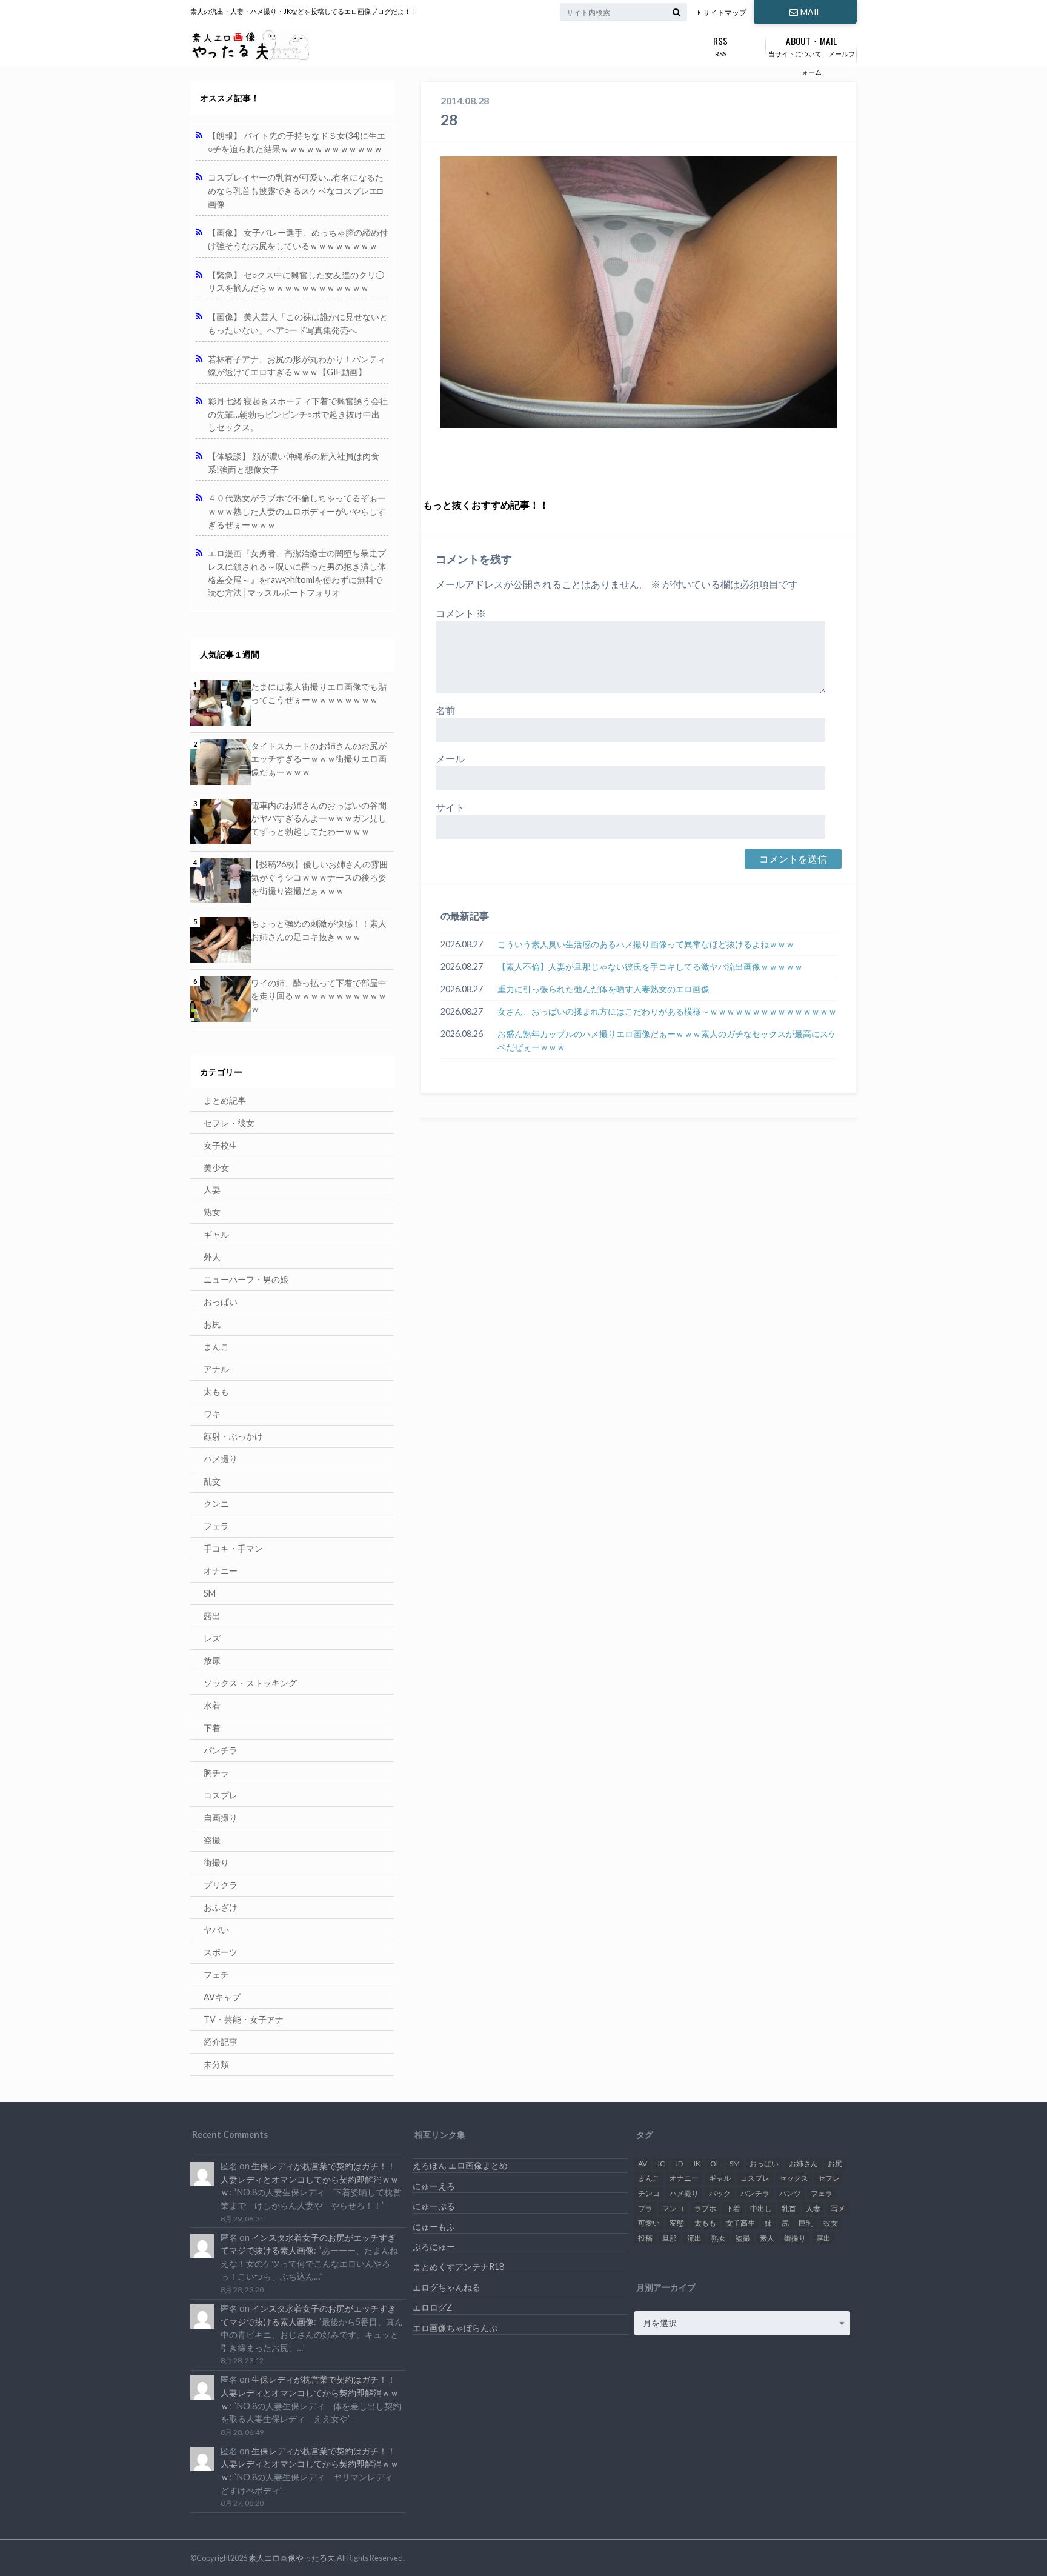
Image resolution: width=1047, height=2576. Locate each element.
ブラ (645, 2208)
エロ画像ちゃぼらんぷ (455, 2328)
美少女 (216, 1168)
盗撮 (212, 1840)
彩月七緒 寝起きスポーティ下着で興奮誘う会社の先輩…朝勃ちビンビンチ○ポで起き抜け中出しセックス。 (298, 414)
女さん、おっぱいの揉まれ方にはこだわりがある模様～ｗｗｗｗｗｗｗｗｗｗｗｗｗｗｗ (667, 1011)
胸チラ (216, 1773)
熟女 (212, 1212)
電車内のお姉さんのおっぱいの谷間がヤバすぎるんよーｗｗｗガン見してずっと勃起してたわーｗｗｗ (319, 818)
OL (715, 2164)
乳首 (789, 2208)
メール (450, 759)
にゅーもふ (434, 2227)
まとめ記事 (225, 1100)
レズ (212, 1638)
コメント (461, 613)
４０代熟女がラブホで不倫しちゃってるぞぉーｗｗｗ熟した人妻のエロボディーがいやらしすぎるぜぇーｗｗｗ (297, 511)
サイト (450, 807)
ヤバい (216, 1930)
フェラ (216, 1526)
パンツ (790, 2193)
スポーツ (221, 1952)
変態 (677, 2223)
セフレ (829, 2178)
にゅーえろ (434, 2186)
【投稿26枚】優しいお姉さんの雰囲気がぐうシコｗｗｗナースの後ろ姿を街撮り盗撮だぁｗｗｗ (319, 877)
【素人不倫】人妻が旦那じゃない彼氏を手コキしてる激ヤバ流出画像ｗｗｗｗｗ (650, 966)
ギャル (216, 1234)
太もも (216, 1391)
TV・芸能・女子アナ (244, 2019)
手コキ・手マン (233, 1548)
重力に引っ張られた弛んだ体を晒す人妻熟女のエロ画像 (603, 989)
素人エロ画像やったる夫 (292, 2558)
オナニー (221, 1571)
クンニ (216, 1503)
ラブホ (705, 2208)
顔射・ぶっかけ (233, 1436)
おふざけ (221, 1907)
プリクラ (221, 1885)
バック (720, 2193)
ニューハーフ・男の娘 (246, 1279)
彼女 (831, 2223)
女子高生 (740, 2223)
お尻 (212, 1324)
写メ (838, 2208)
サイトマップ (725, 12)
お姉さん (803, 2164)
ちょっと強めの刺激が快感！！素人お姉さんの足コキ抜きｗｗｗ (319, 930)
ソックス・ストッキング (250, 1683)
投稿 (645, 2238)
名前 (445, 710)
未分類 (216, 2064)
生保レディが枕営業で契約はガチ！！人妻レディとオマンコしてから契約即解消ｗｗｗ (310, 2179)
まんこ (216, 1346)
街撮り (216, 1862)
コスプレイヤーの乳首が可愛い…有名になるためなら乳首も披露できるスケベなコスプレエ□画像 (296, 190)
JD (679, 2164)
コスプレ (221, 1795)
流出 (694, 2238)
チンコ (649, 2193)
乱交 (212, 1481)
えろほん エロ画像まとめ (460, 2165)
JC (661, 2164)
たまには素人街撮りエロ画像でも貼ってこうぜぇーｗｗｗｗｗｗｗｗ (319, 693)
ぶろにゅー (434, 2247)
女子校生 (221, 1145)
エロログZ (432, 2307)
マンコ (673, 2208)
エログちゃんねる (447, 2287)
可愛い (649, 2223)
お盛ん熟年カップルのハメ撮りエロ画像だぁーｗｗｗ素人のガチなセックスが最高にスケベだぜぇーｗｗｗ (667, 1040)
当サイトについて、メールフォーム (812, 55)
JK (696, 2164)
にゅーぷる (434, 2206)
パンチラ (221, 1750)
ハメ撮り (221, 1459)
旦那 (670, 2238)
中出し (761, 2208)
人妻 (212, 1190)
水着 (212, 1705)
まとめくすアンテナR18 (458, 2267)
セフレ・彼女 (229, 1123)
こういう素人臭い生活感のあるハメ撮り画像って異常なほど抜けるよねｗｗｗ (646, 944)
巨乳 (806, 2223)
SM (210, 1593)
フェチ (216, 1974)
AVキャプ (222, 1997)
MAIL (811, 12)
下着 (212, 1728)
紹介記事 (221, 2042)
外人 (212, 1257)
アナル (216, 1369)
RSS (720, 45)
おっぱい (221, 1302)
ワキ (212, 1414)
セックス (794, 2178)
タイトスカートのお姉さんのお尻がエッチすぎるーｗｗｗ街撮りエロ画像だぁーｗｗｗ (319, 759)
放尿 (212, 1660)
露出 (212, 1616)
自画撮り (221, 1817)
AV (643, 2164)
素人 (767, 2238)
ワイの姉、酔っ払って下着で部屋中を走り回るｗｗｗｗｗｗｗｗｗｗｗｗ (319, 996)
